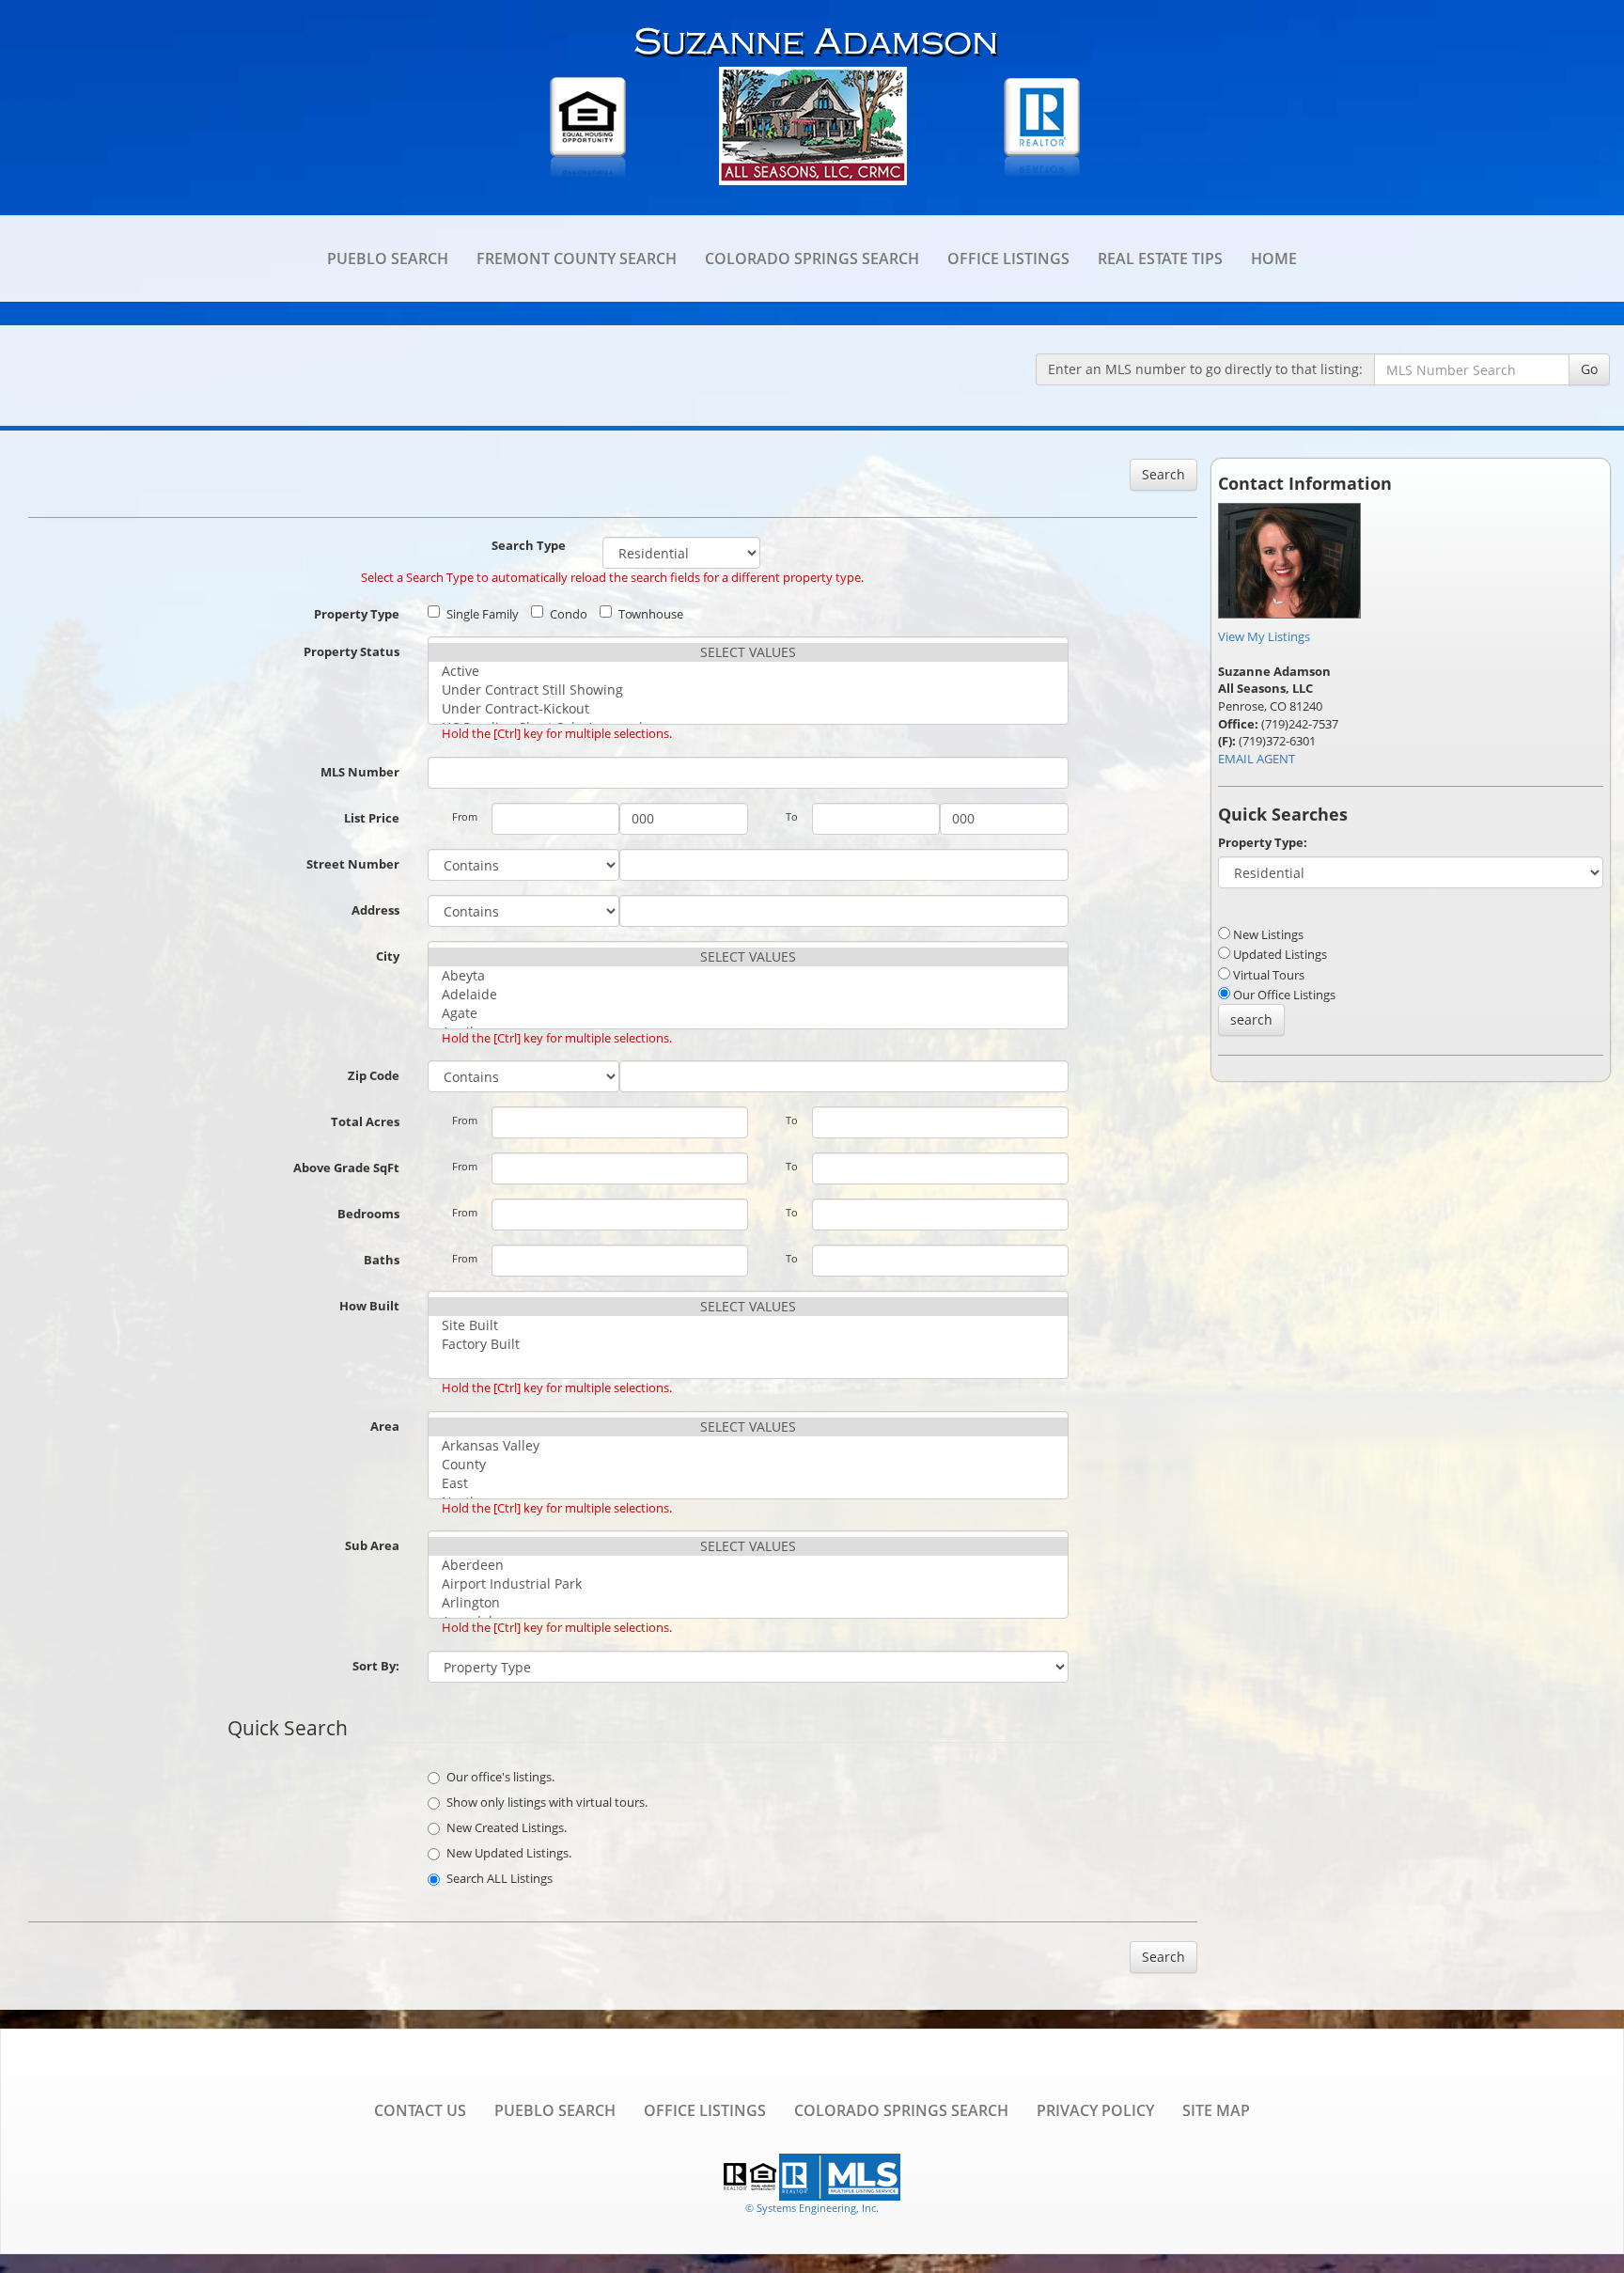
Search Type (529, 545)
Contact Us (420, 2110)
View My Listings (1264, 636)
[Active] (749, 671)
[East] (749, 1483)
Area (385, 1426)
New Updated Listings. (509, 1853)
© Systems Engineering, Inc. (812, 2208)
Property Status (351, 651)
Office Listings (1008, 259)
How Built (369, 1306)
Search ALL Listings (500, 1878)
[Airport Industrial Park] (749, 1584)
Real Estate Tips (1160, 259)
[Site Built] (749, 1325)
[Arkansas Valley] (749, 1446)
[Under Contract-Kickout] (749, 709)
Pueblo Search (388, 259)
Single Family (483, 614)
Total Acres (365, 1121)
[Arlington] (749, 1603)
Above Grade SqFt (346, 1168)
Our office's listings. (500, 1777)
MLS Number (360, 772)
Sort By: (376, 1666)
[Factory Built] (749, 1344)
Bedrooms (368, 1214)
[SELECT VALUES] (749, 652)
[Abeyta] (749, 976)
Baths (382, 1260)
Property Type (357, 614)
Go (1589, 369)
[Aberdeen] (749, 1565)
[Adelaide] (749, 995)
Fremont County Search (577, 259)
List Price (372, 818)
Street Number (353, 864)
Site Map (1216, 2110)
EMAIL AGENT (1257, 759)
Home (1274, 259)
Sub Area (372, 1545)
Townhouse (651, 614)
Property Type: (1263, 842)
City (388, 956)
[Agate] (749, 1013)
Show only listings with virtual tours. (547, 1802)
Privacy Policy (1095, 2110)
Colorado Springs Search (812, 259)
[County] (749, 1465)
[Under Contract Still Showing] (749, 690)
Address (375, 910)
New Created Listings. (507, 1827)
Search (1163, 474)
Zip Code (374, 1075)
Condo (569, 614)
